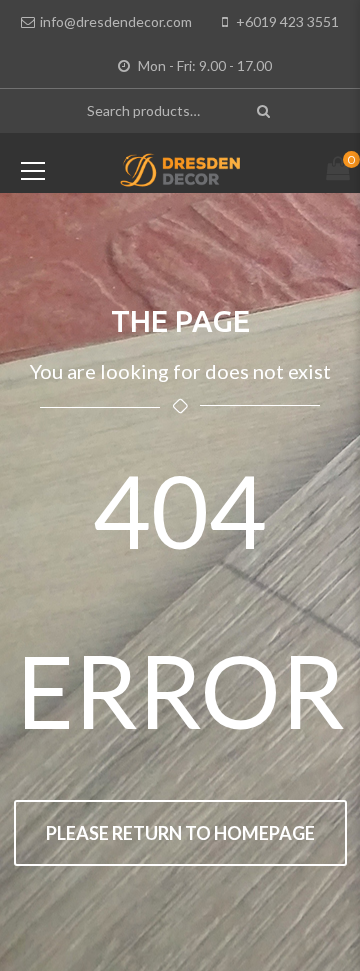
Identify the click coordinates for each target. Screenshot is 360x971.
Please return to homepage (180, 833)
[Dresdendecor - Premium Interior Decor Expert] (180, 168)
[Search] (265, 110)
